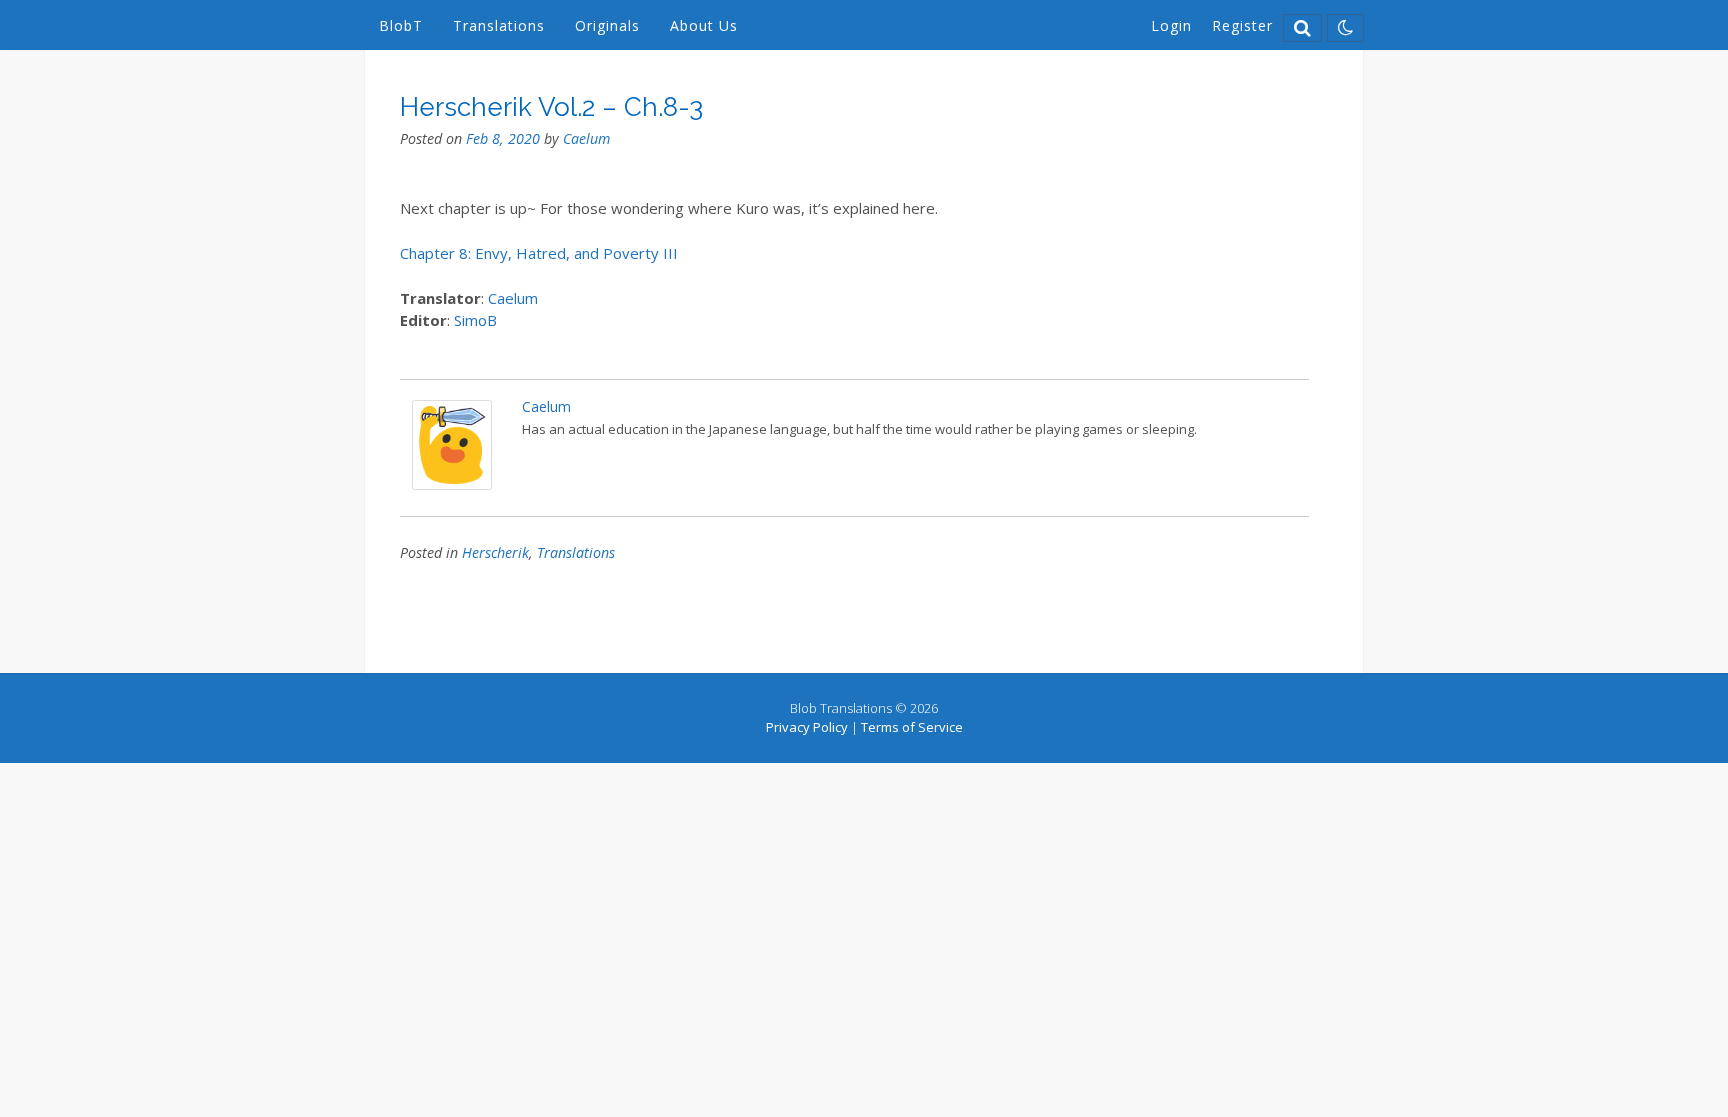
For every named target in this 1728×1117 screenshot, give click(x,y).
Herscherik (495, 552)
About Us (704, 25)
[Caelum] (452, 484)
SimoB (475, 320)
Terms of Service (912, 727)
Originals (607, 25)
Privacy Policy (807, 727)
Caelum (586, 138)
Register (1242, 25)
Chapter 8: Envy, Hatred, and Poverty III (539, 253)
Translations (499, 25)
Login (1171, 25)
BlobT (401, 25)
